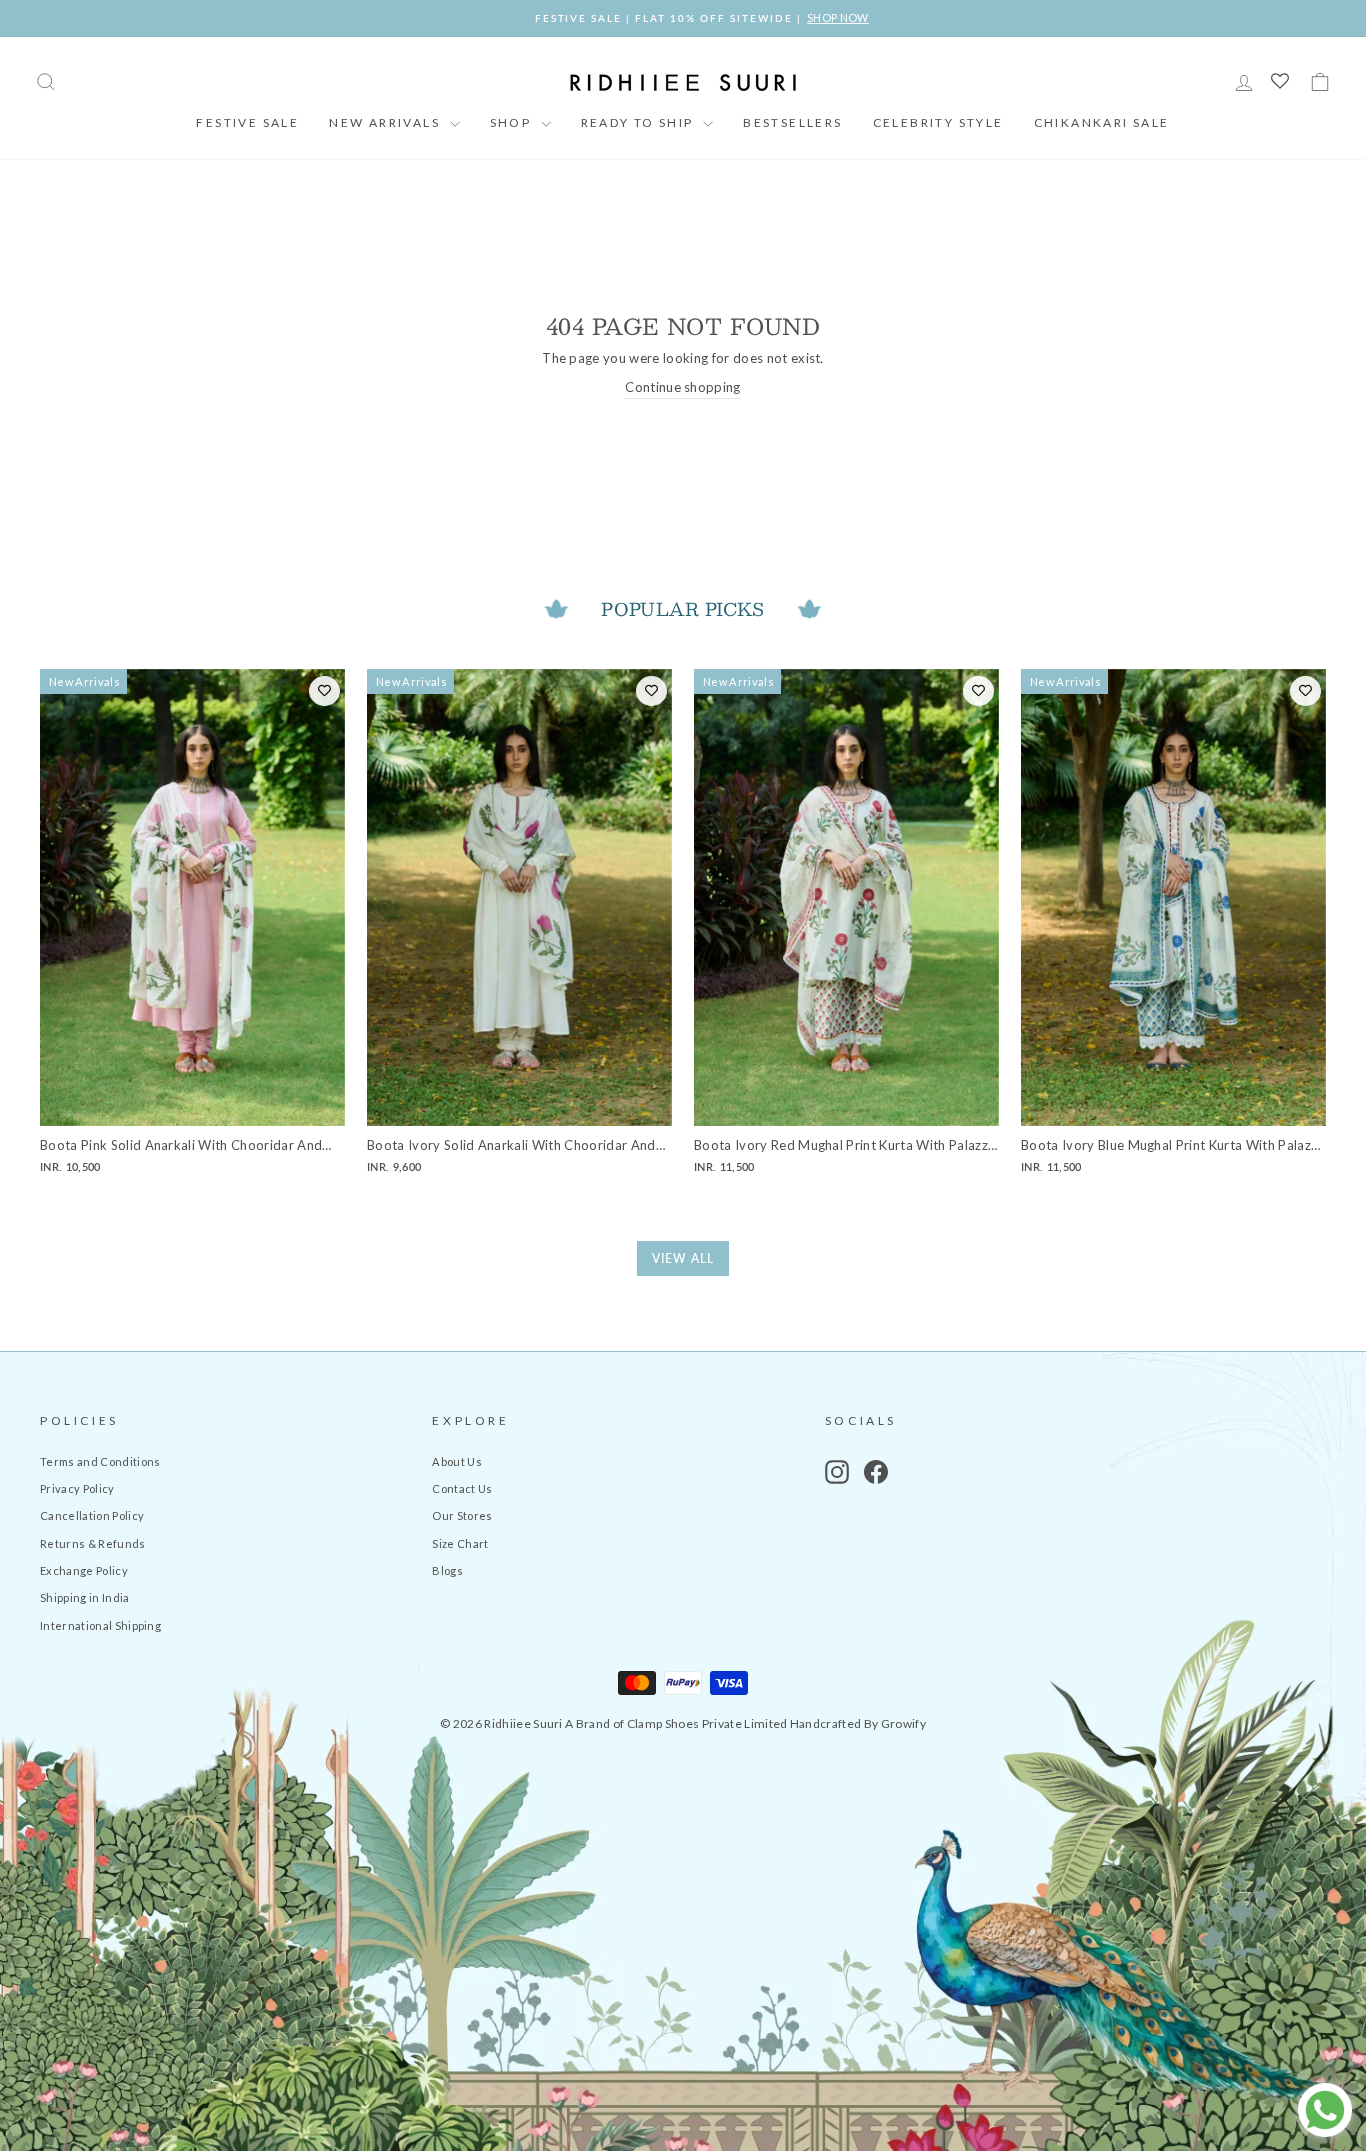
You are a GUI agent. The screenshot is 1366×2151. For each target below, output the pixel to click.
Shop (513, 122)
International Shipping (100, 1625)
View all (683, 1258)
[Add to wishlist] (324, 691)
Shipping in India (85, 1597)
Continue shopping (683, 387)
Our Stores (462, 1515)
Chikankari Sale (1102, 122)
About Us (457, 1461)
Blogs (447, 1570)
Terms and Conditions (100, 1461)
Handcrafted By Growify (858, 1723)
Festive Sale (247, 122)
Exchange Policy (84, 1570)
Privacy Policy (77, 1488)
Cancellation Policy (92, 1515)
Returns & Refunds (93, 1543)
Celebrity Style (938, 122)
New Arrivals (386, 122)
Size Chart (460, 1543)
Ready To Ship (640, 122)
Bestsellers (792, 122)
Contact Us (462, 1488)
